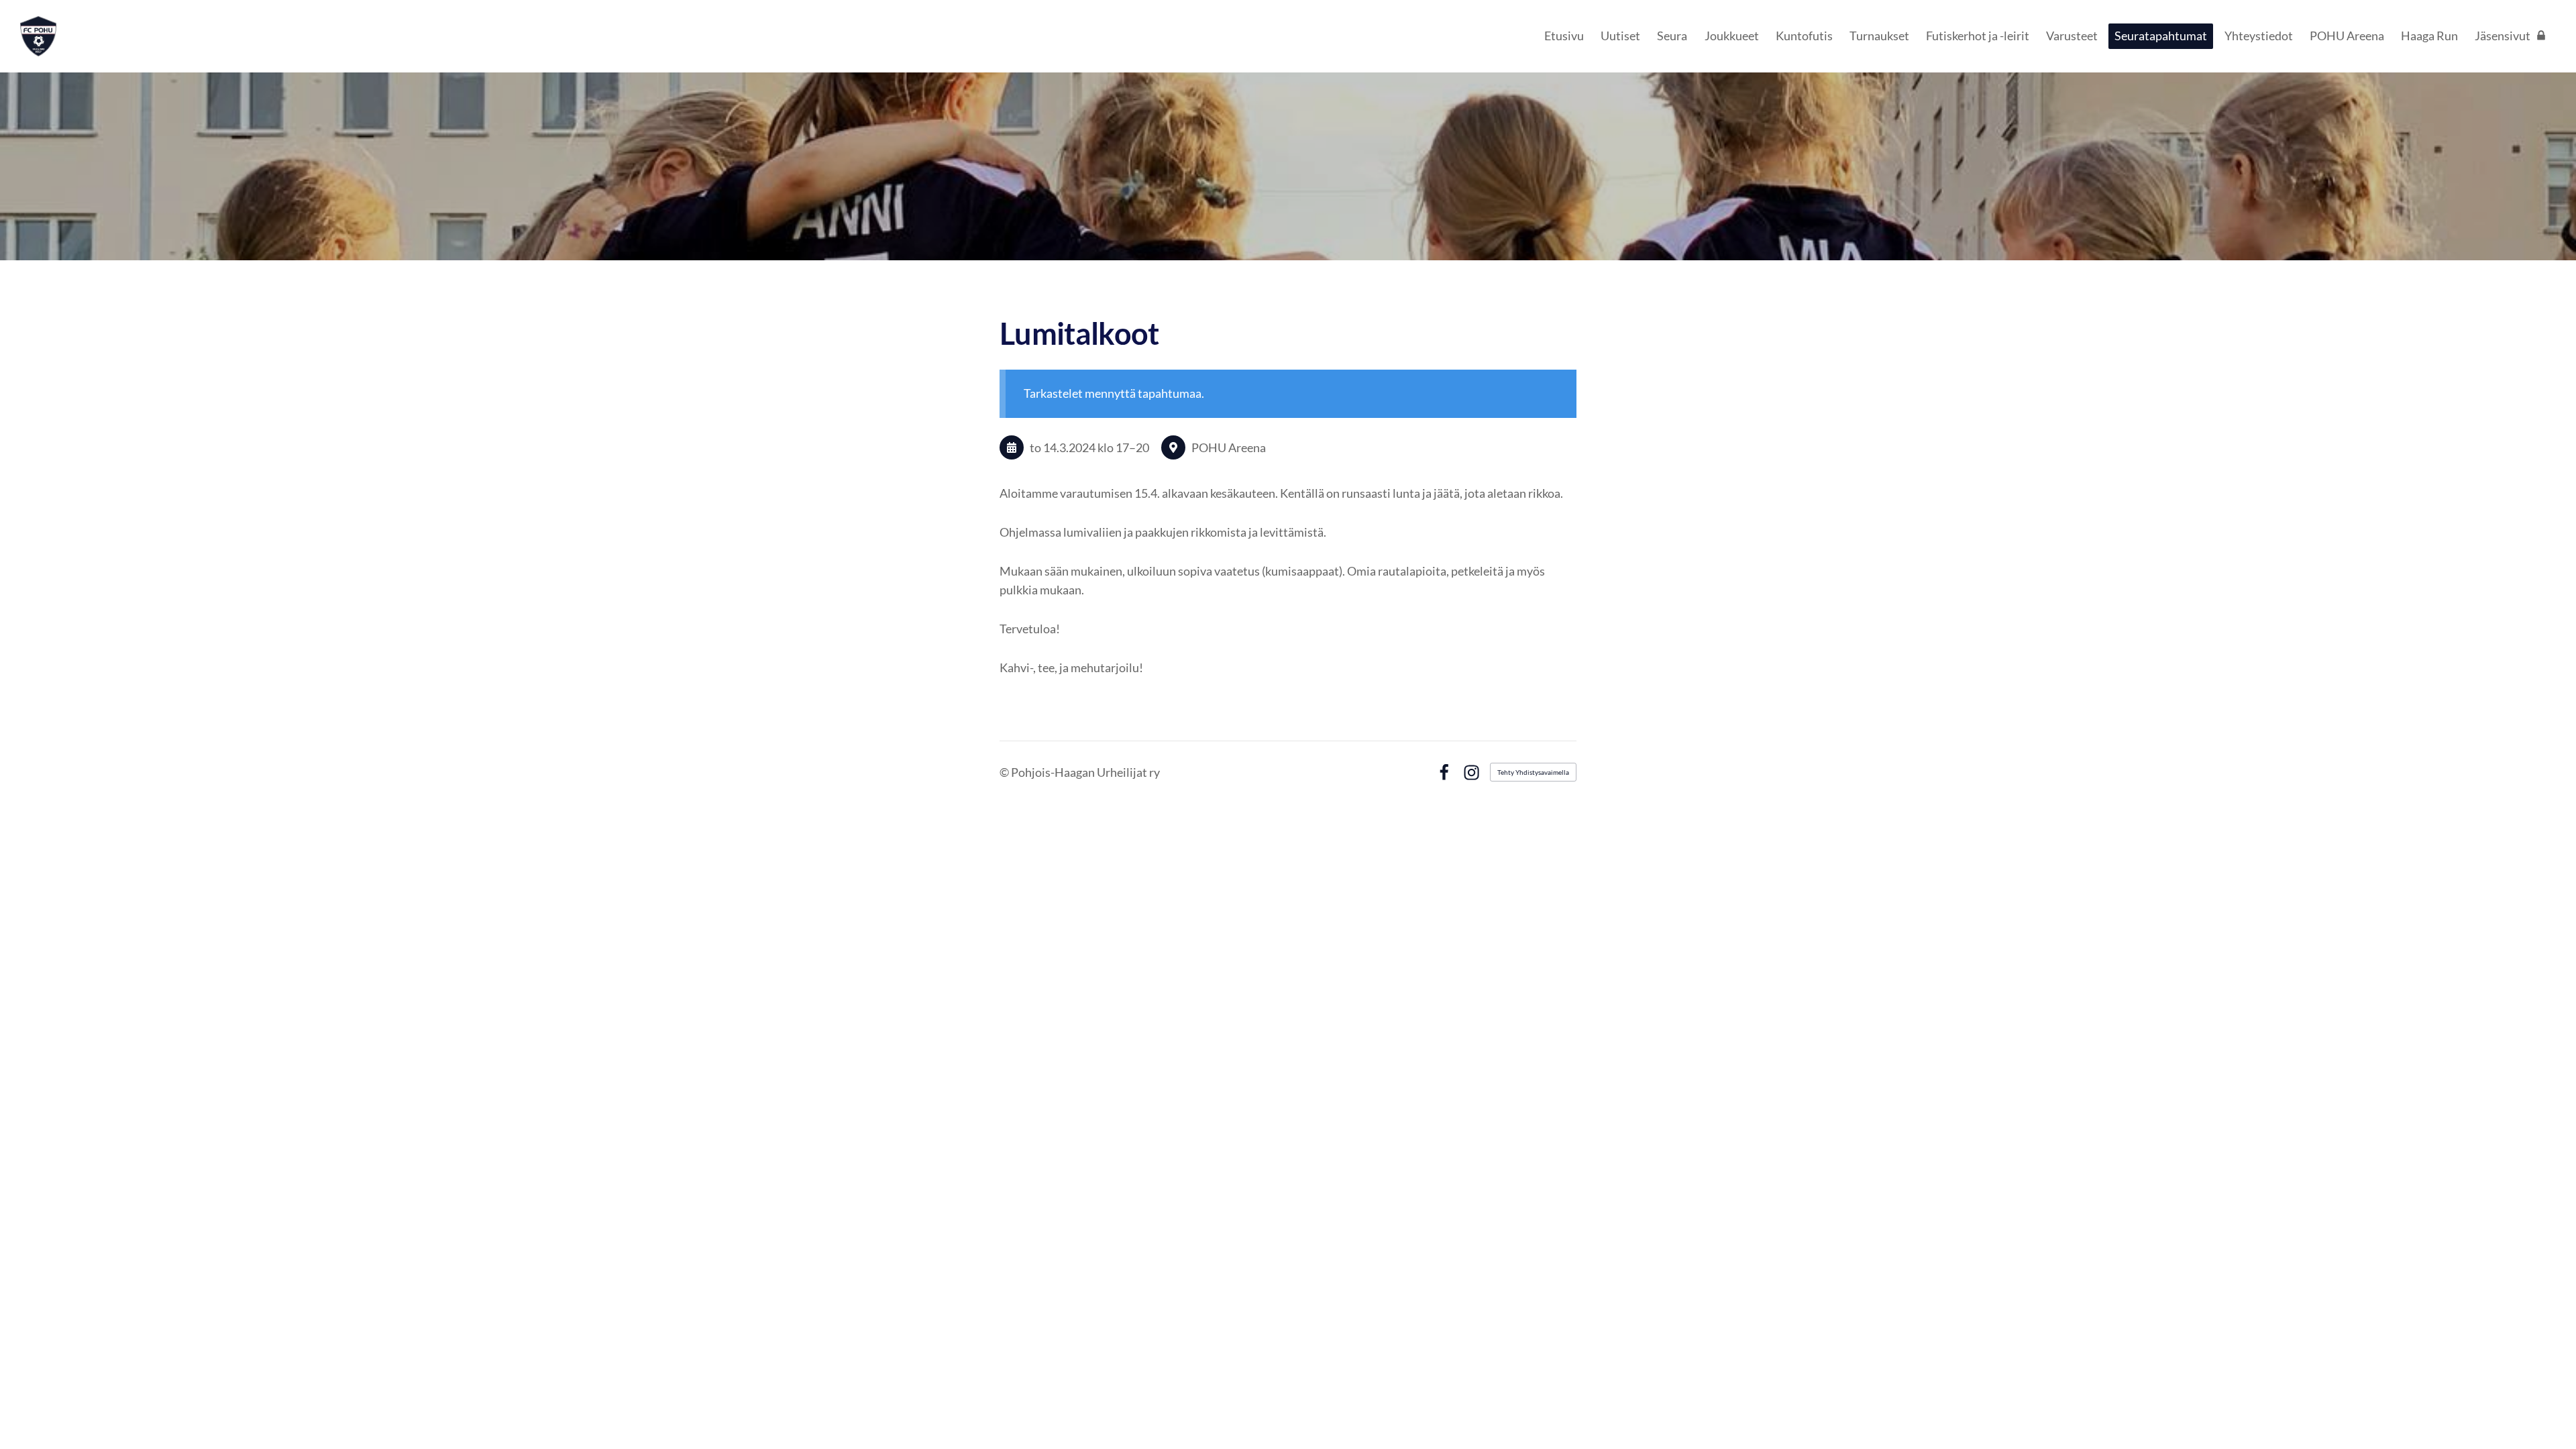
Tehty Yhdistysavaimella (1533, 772)
